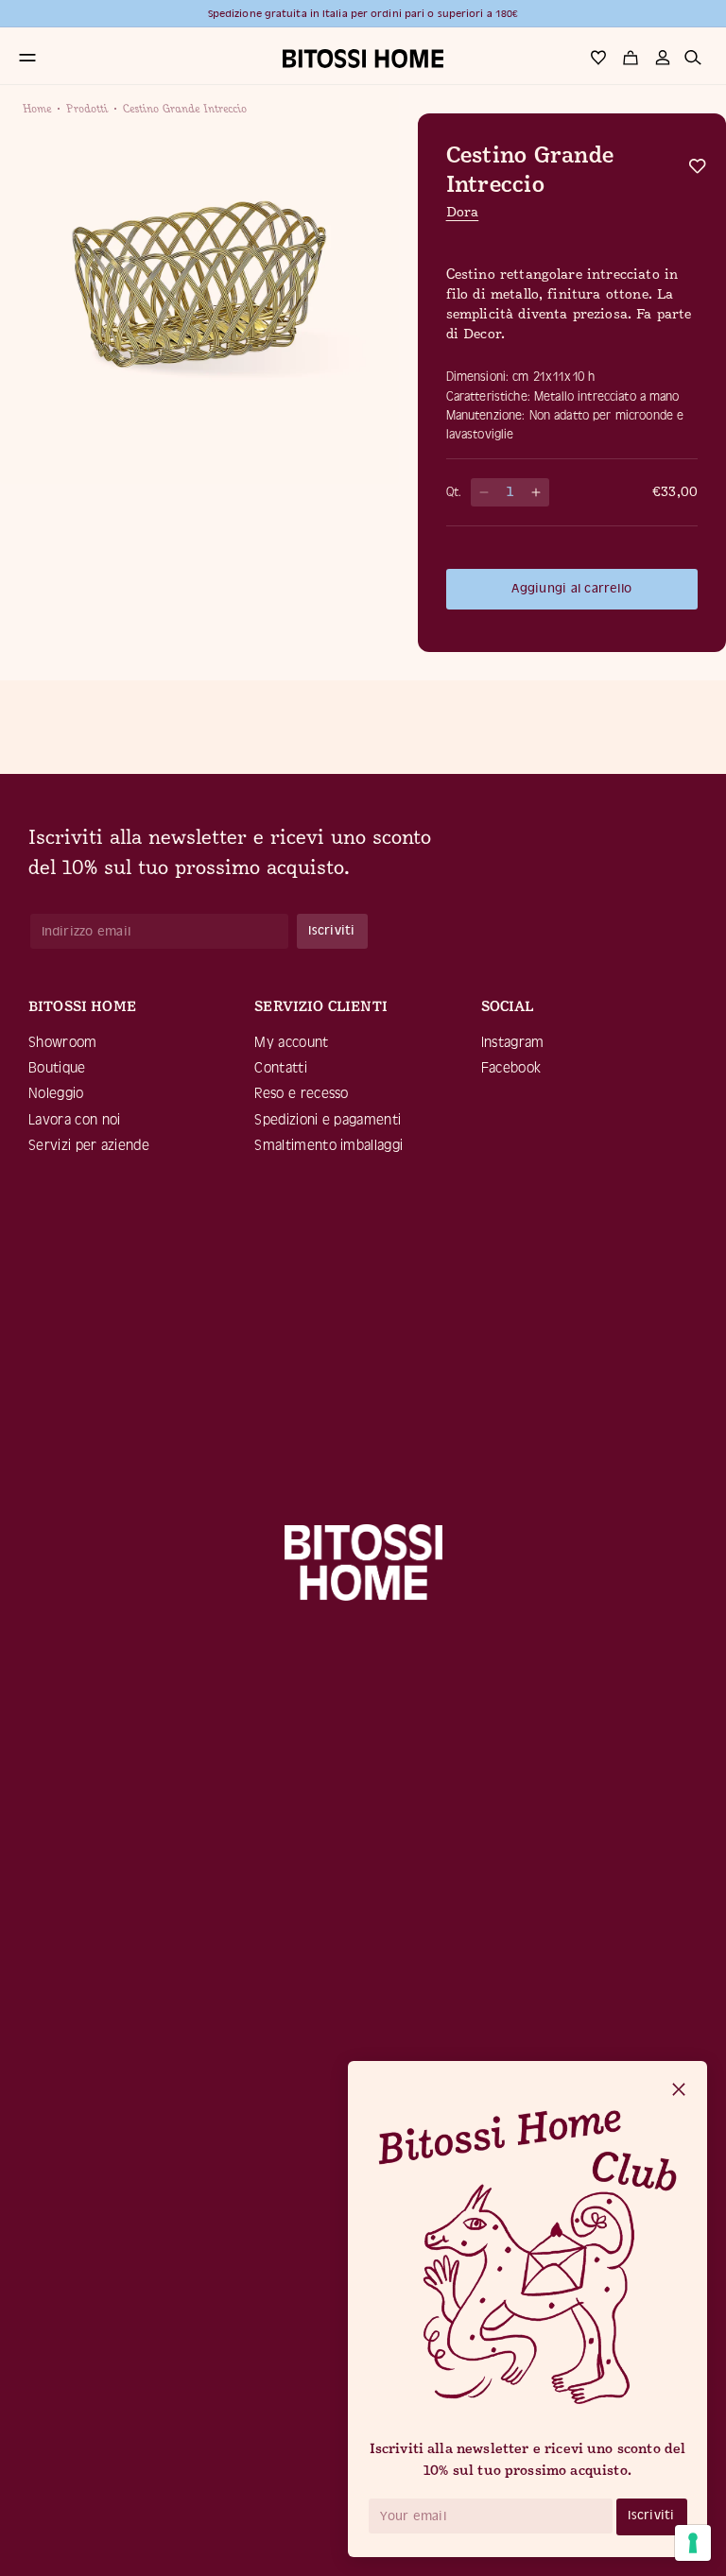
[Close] (679, 2091)
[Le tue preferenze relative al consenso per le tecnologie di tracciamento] (693, 2543)
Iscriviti (651, 2515)
